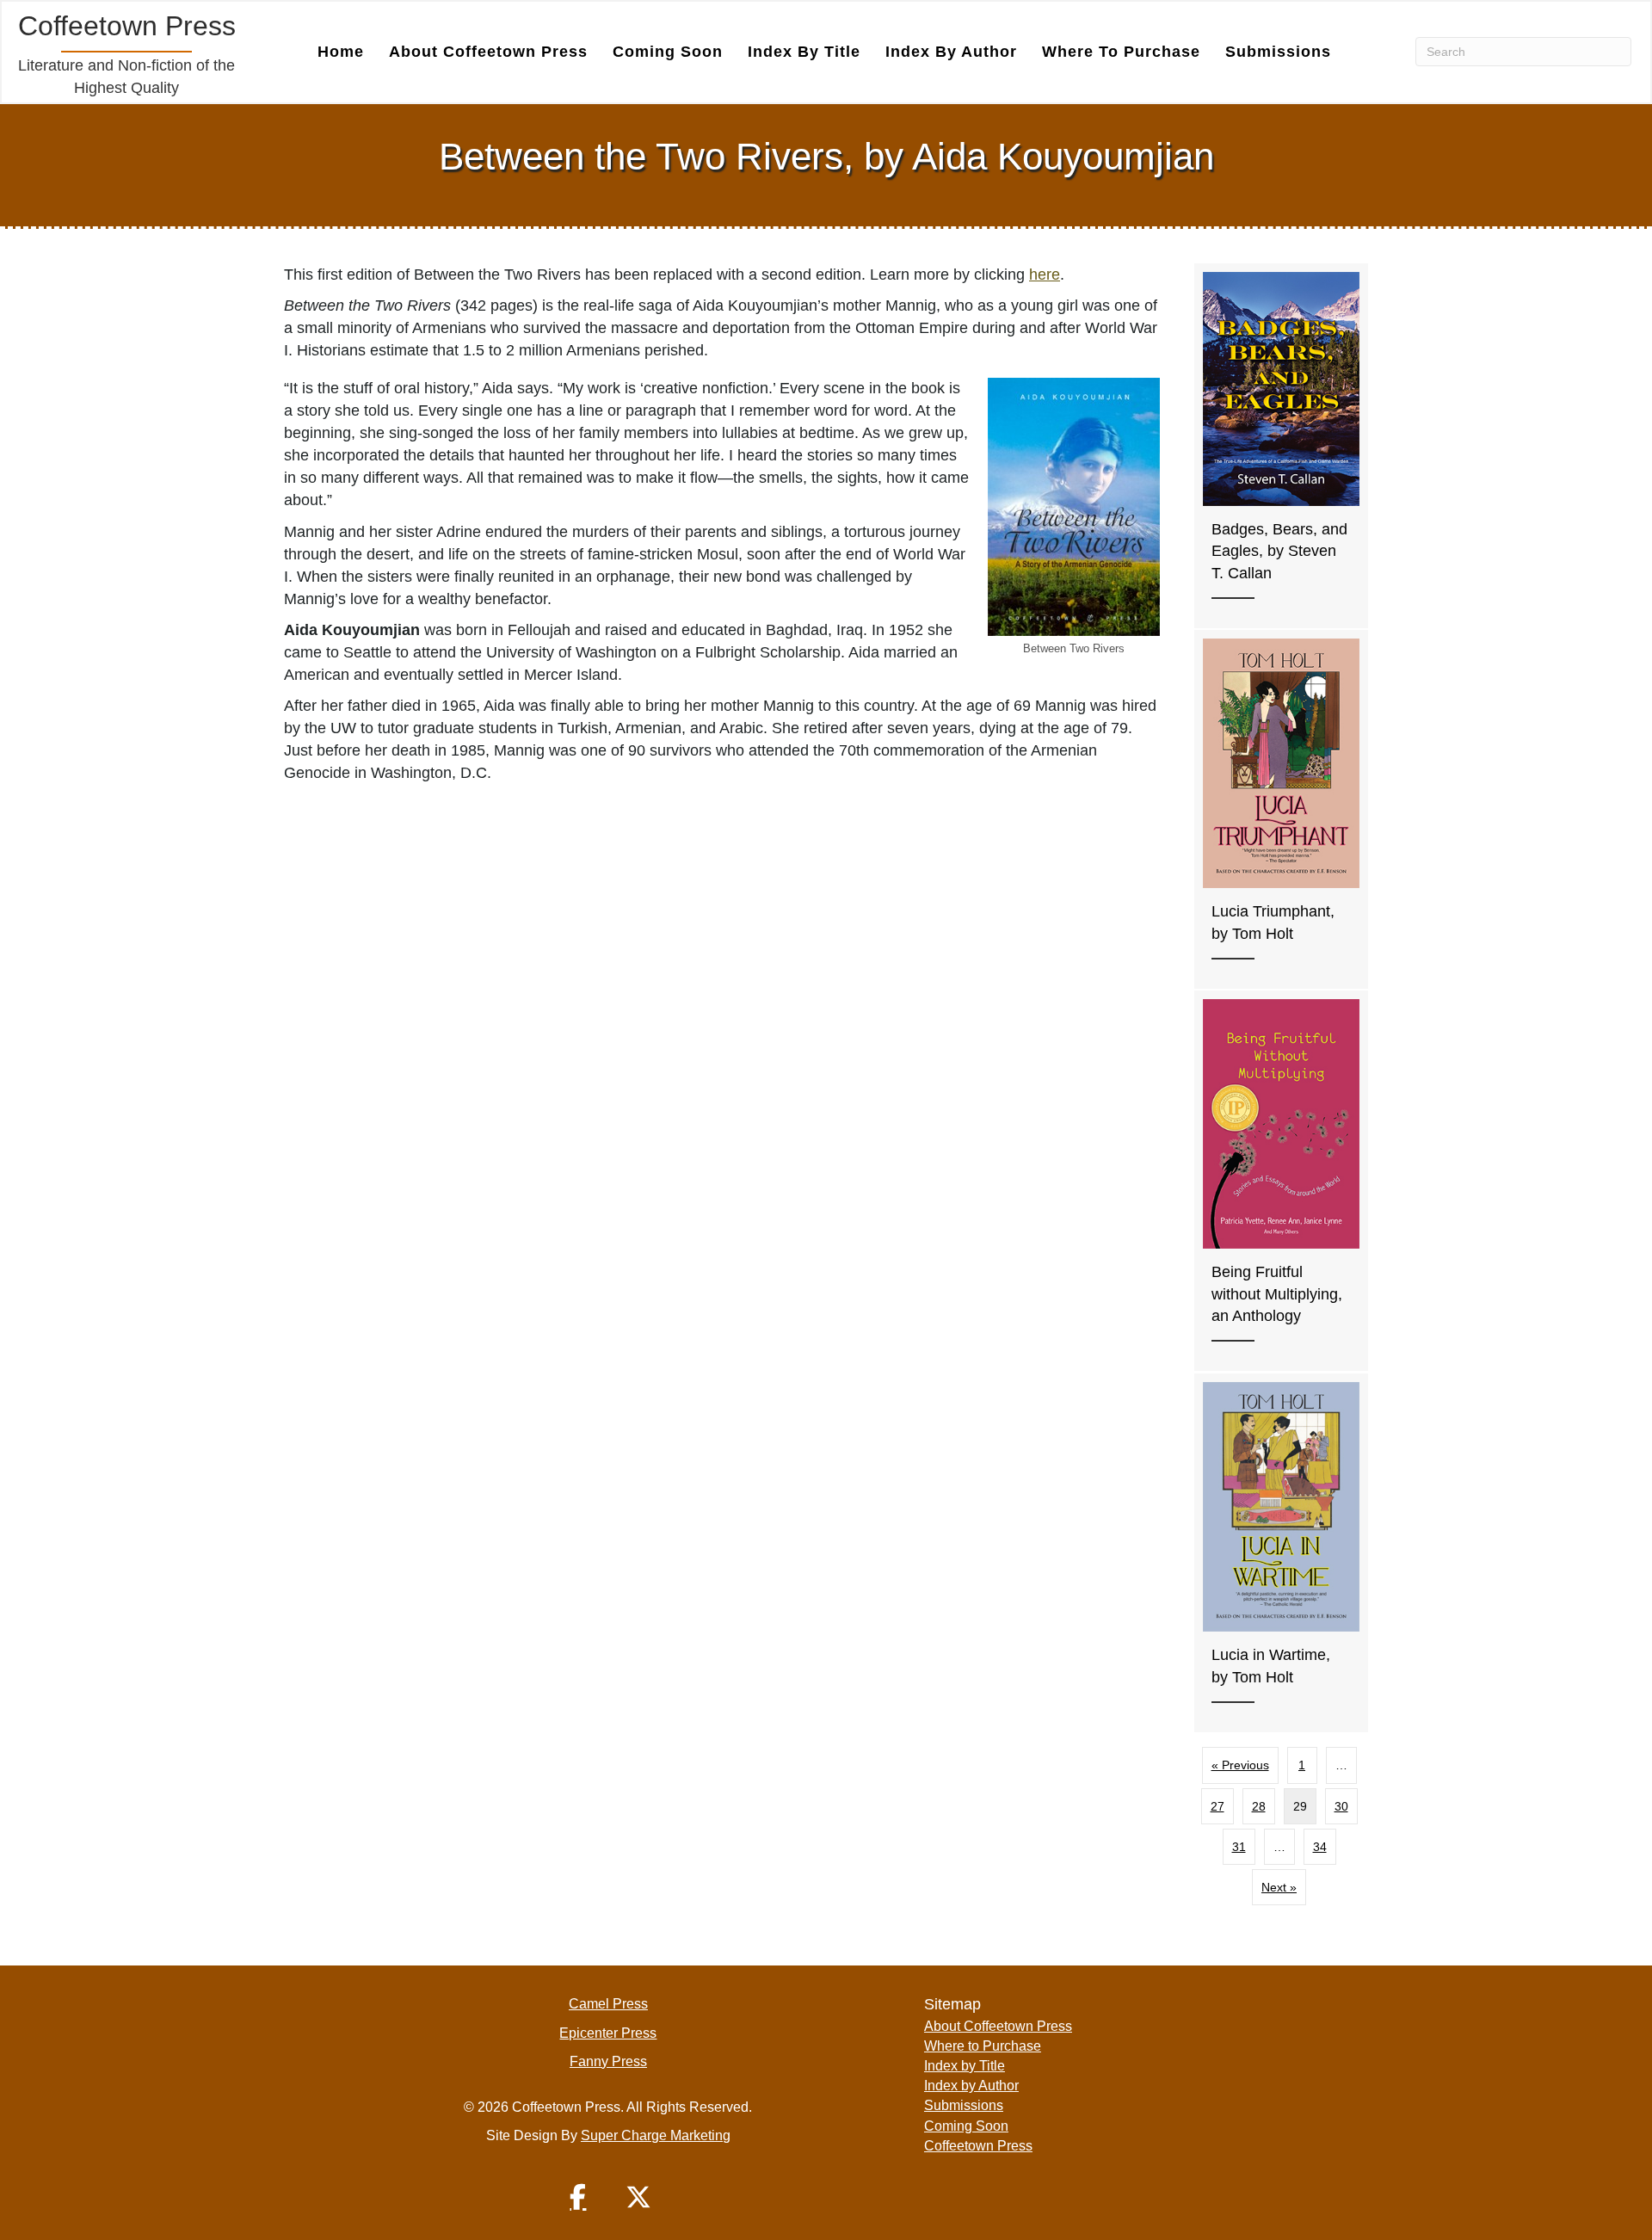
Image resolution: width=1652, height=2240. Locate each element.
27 (1217, 1806)
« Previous (1240, 1765)
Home (341, 52)
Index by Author (951, 52)
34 (1320, 1847)
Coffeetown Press (978, 2146)
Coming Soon (668, 52)
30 (1341, 1806)
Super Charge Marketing (656, 2135)
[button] (578, 2197)
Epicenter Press (608, 2033)
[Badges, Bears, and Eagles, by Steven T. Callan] (1281, 446)
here (1045, 275)
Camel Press (608, 2004)
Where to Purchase (1121, 52)
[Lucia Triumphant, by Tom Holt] (1281, 809)
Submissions (1278, 52)
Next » (1279, 1887)
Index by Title (804, 52)
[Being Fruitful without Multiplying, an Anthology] (1281, 1181)
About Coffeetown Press (488, 52)
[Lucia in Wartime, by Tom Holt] (1281, 1553)
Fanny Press (608, 2061)
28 (1259, 1806)
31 (1239, 1847)
